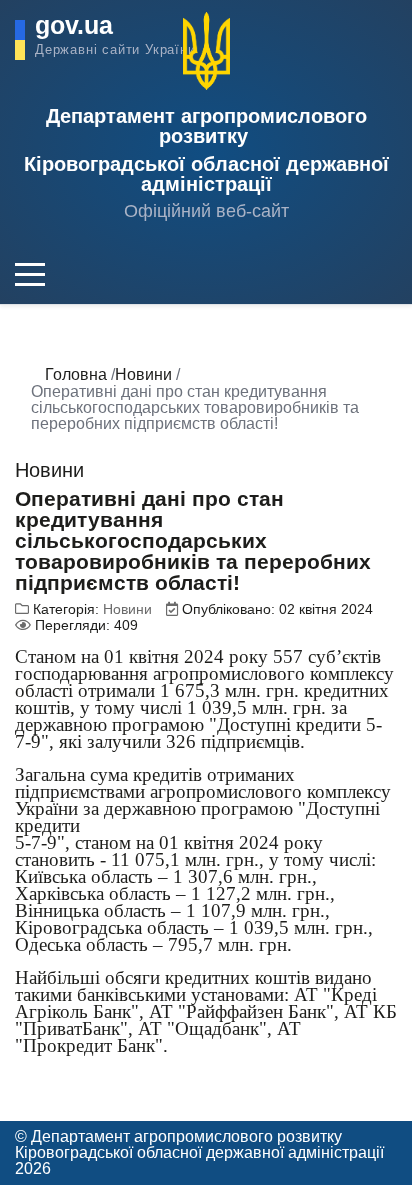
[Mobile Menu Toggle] (30, 274)
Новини (127, 609)
